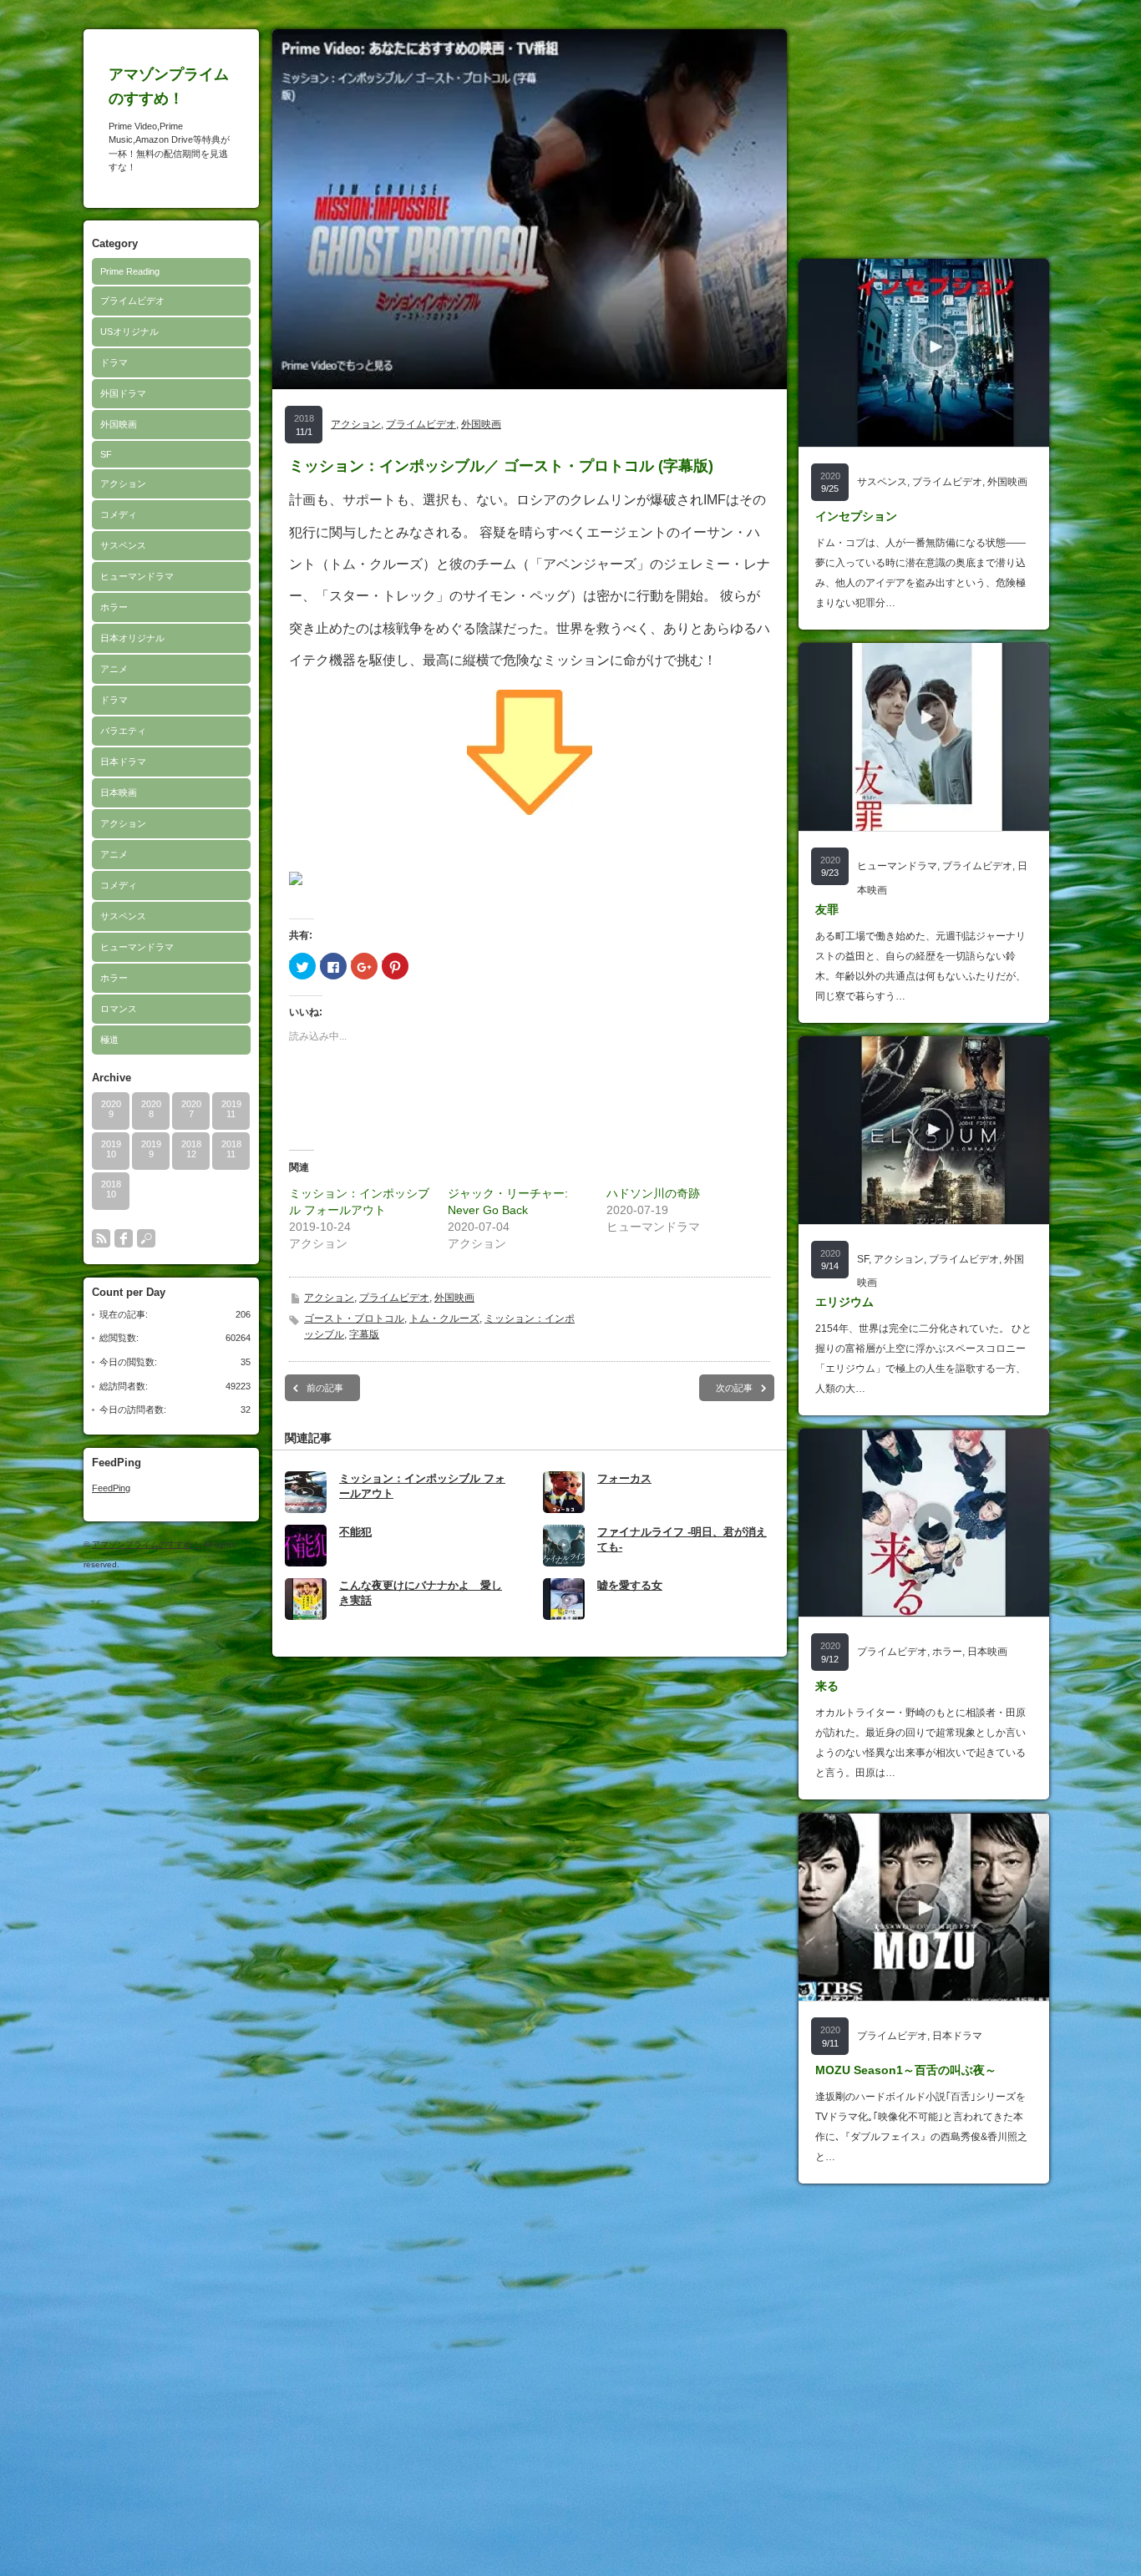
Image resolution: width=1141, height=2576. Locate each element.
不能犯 (355, 1532)
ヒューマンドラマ (137, 576)
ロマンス (119, 1009)
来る (827, 1686)
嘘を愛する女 (630, 1585)
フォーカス (624, 1478)
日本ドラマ (123, 762)
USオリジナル (129, 331)
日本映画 (119, 792)
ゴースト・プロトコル (354, 1318)
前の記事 (325, 1388)
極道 (109, 1040)
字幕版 (364, 1334)
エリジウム (844, 1302)
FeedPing (111, 1488)
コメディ (119, 514)
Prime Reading (130, 271)
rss (101, 1238)
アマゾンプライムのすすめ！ (146, 1544)
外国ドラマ (123, 393)
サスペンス (123, 545)
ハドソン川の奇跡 (653, 1193)
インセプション (856, 516)
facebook (124, 1238)
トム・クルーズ (444, 1318)
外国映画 (119, 424)
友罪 (827, 909)
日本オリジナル (132, 638)
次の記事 (734, 1388)
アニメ (114, 669)
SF (106, 454)
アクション (123, 483)
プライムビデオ (132, 301)
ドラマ (114, 362)
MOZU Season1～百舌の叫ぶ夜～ (906, 2070)
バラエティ (123, 731)
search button (146, 1238)
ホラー (114, 607)
